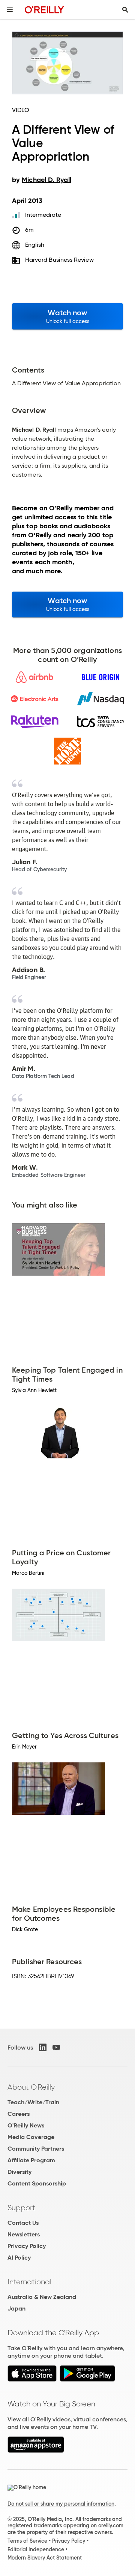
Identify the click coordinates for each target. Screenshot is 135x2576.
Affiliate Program (31, 2160)
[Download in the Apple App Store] (32, 2380)
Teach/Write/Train (33, 2102)
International (29, 2282)
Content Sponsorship (37, 2183)
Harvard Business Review (59, 260)
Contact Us (23, 2223)
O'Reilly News (26, 2125)
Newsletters (24, 2234)
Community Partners (36, 2149)
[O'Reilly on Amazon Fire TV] (36, 2451)
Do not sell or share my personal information (61, 2504)
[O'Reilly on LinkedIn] (43, 2047)
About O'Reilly (31, 2087)
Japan (16, 2308)
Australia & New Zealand (42, 2297)
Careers (19, 2114)
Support (21, 2208)
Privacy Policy (27, 2246)
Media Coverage (31, 2137)
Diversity (19, 2172)
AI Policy (19, 2258)
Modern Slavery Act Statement (45, 2558)
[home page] (44, 10)
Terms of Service (27, 2541)
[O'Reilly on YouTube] (56, 2047)
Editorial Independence (36, 2549)
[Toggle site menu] (10, 10)
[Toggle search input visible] (125, 10)
